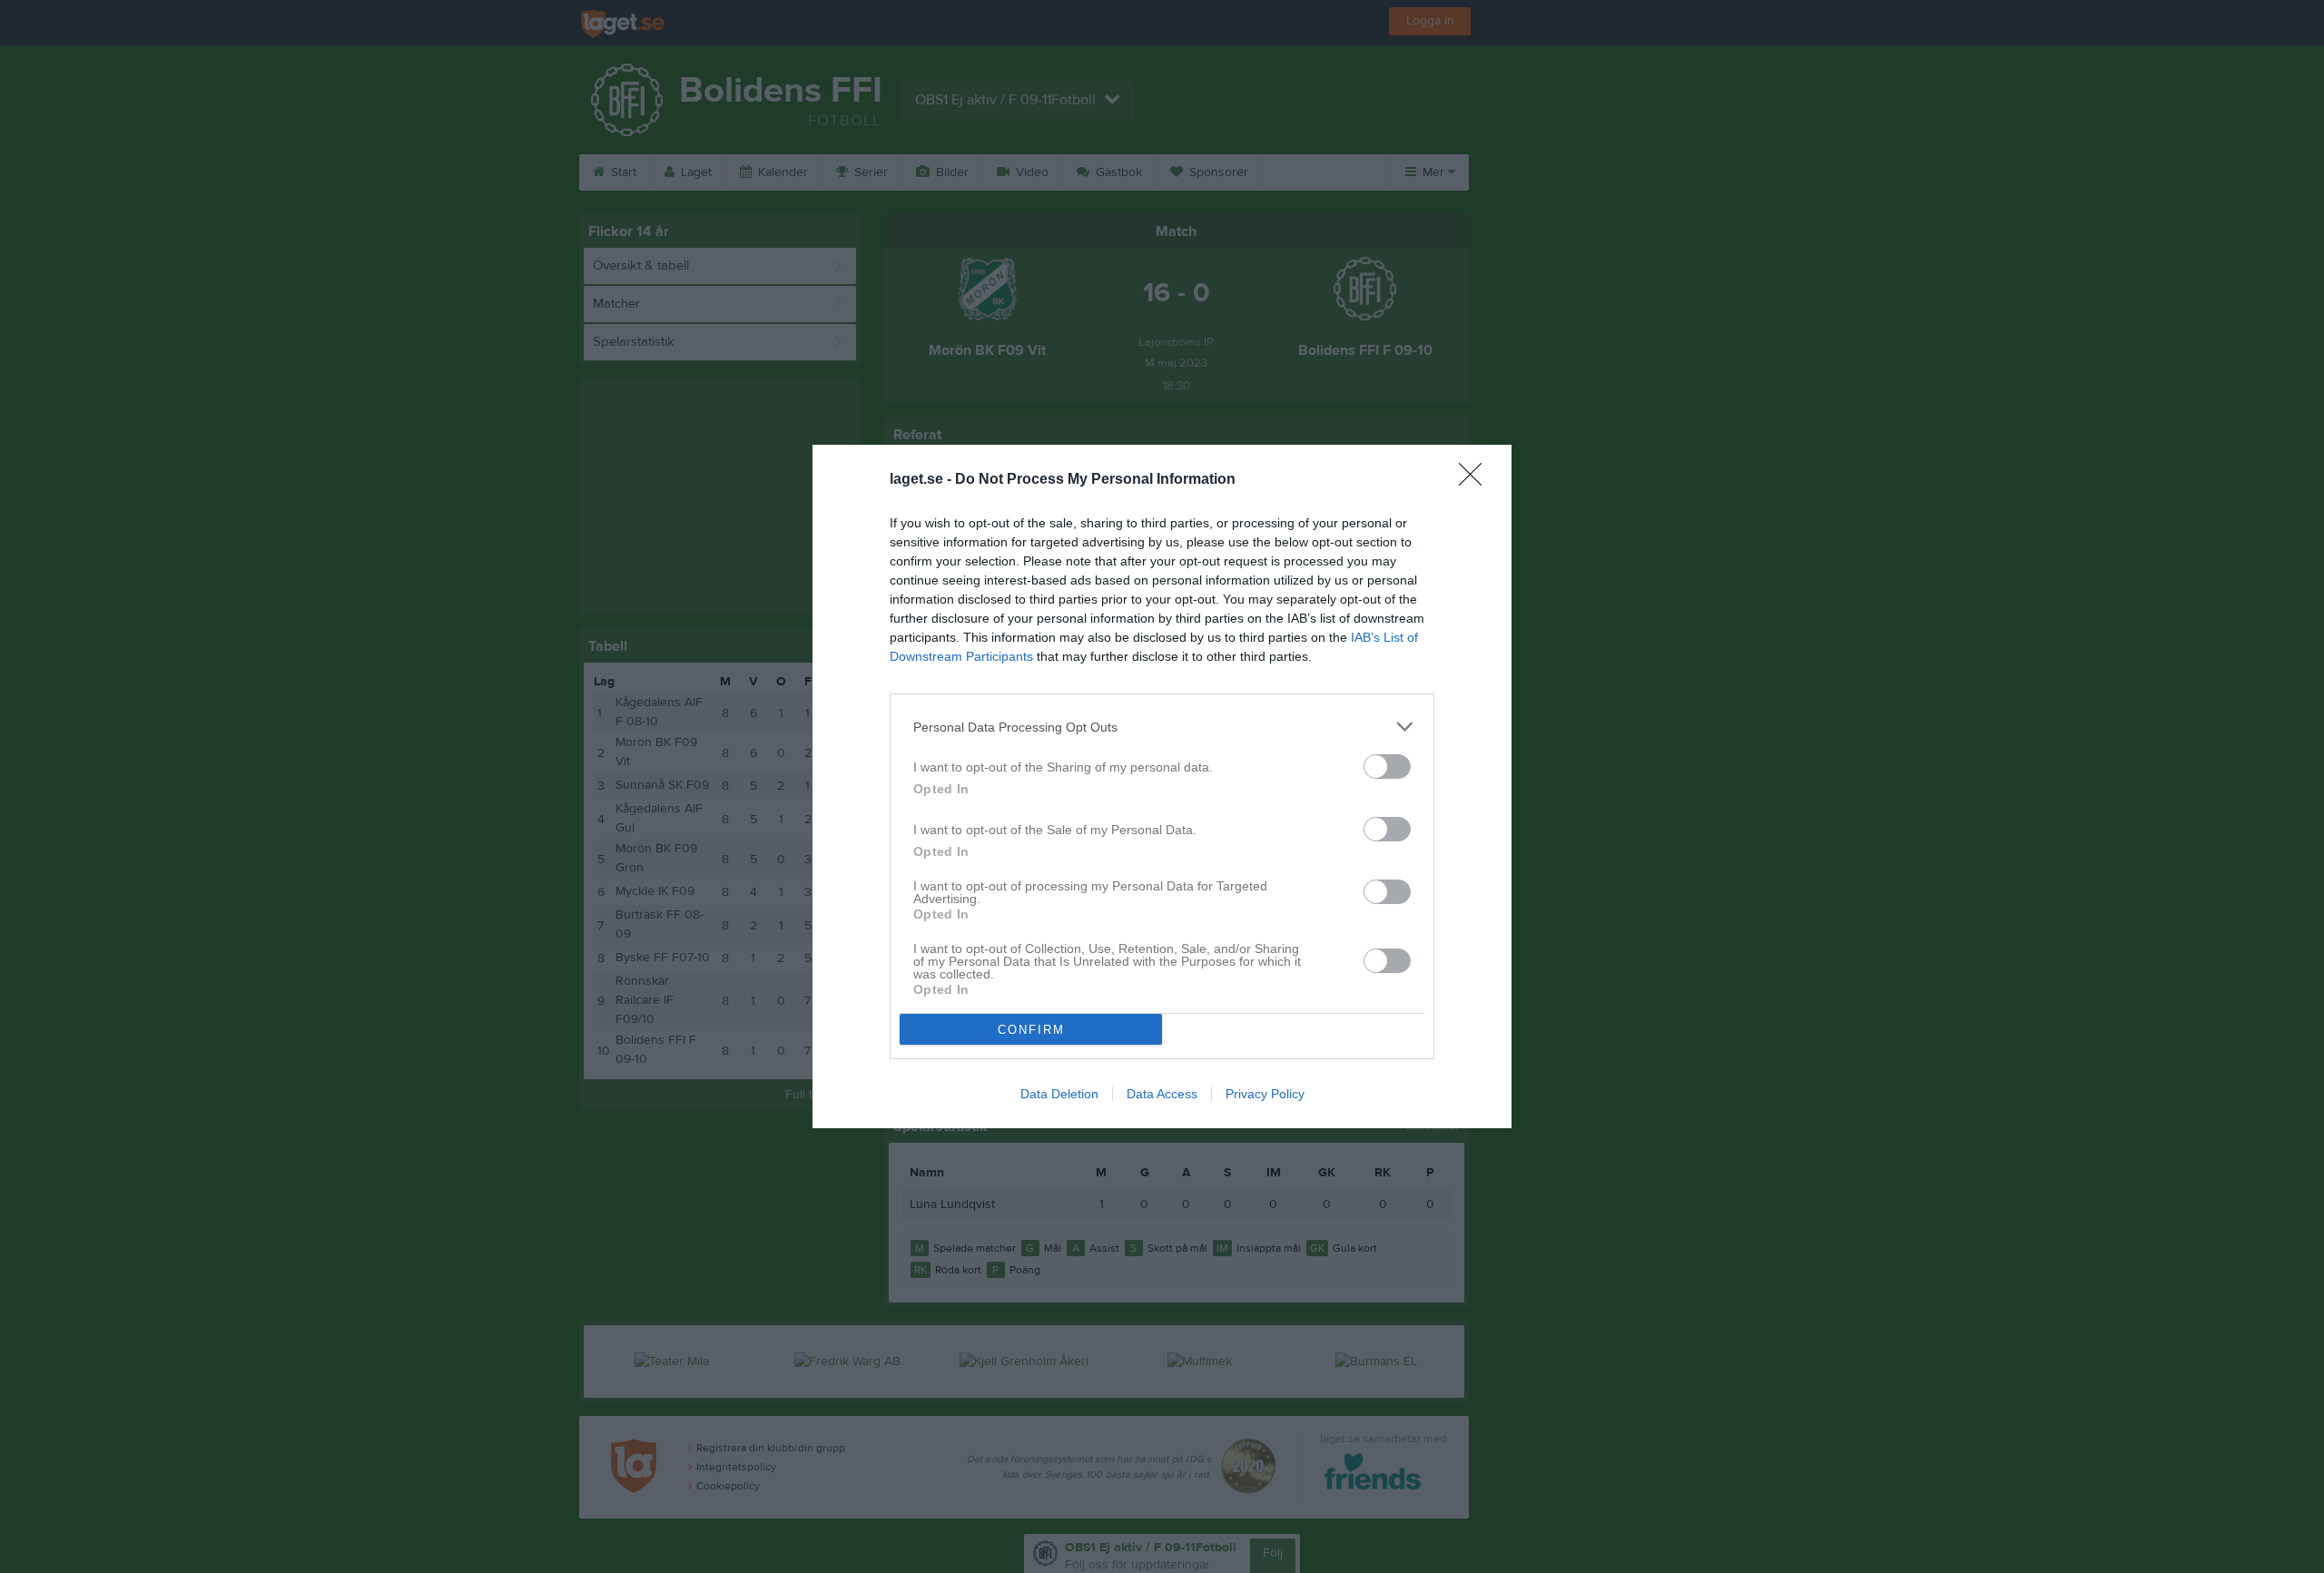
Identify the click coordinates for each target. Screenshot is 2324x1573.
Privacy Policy (1265, 1094)
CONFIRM (1031, 1030)
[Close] (1476, 480)
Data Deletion (1059, 1094)
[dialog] (1162, 786)
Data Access (1162, 1094)
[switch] (1387, 767)
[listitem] (1162, 727)
